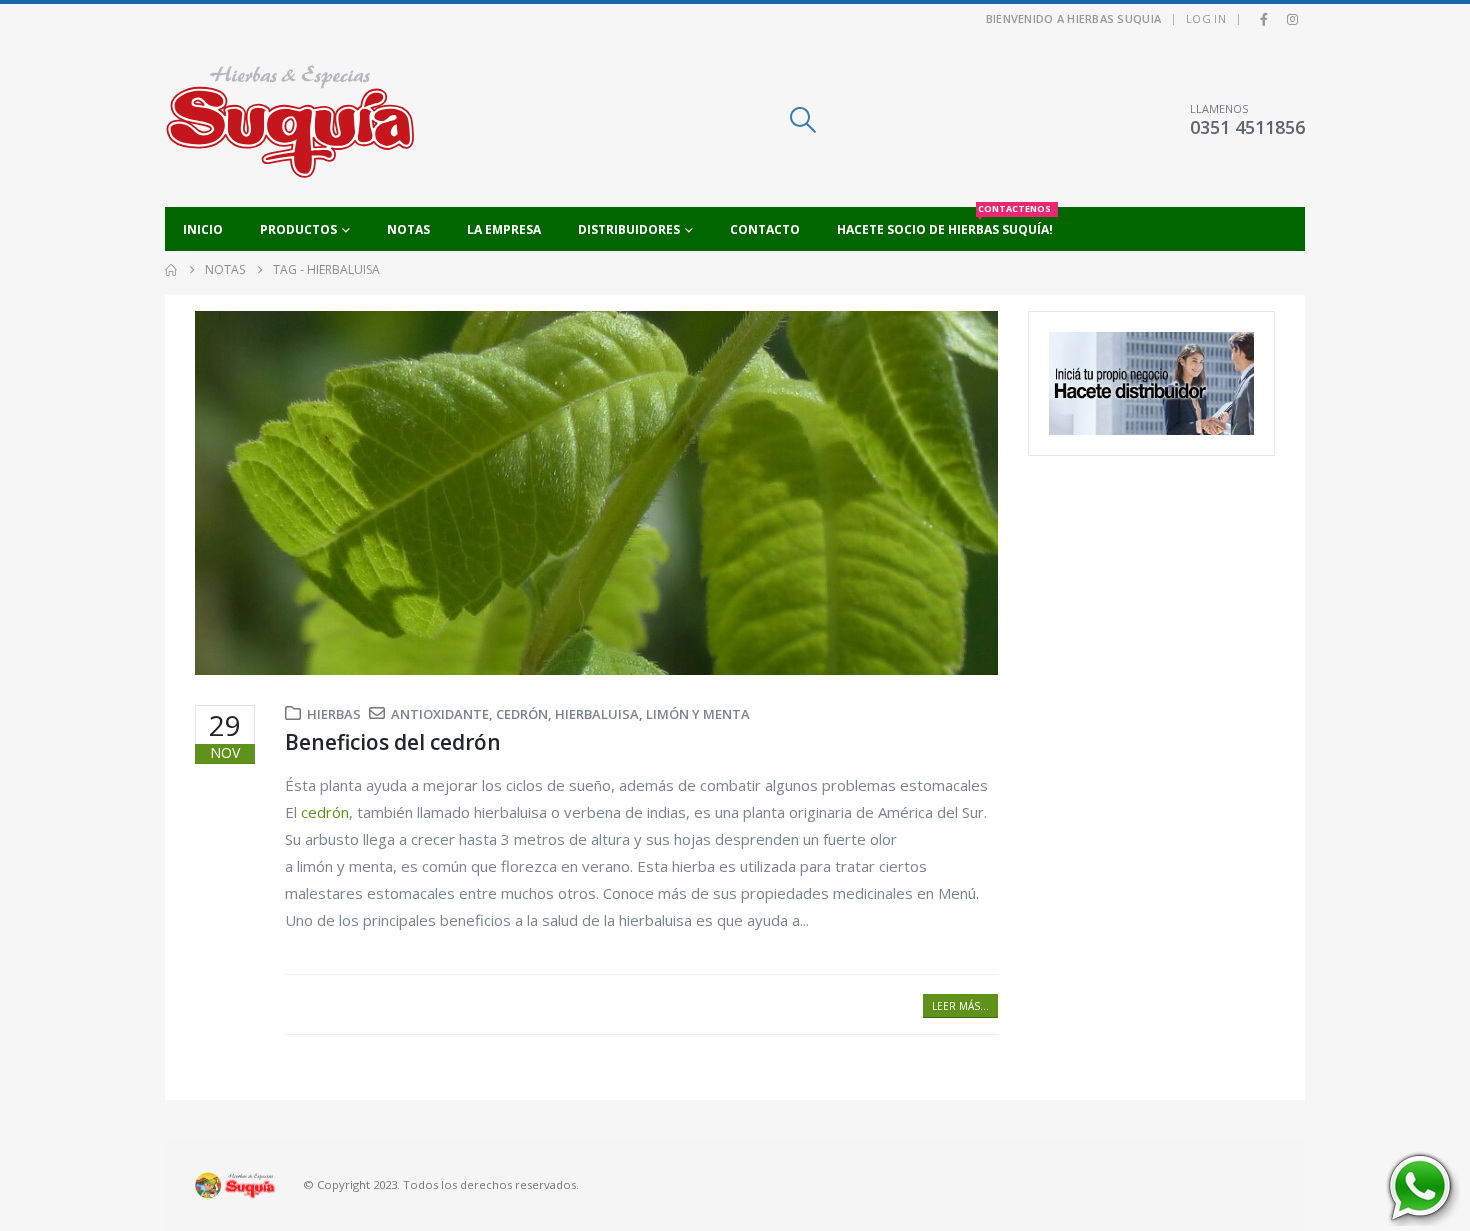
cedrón (522, 714)
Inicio (203, 229)
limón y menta (698, 714)
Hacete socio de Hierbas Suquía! (945, 222)
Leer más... (960, 1006)
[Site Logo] (290, 120)
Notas (408, 229)
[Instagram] (1292, 19)
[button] (802, 120)
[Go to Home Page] (171, 270)
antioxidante (440, 714)
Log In (1206, 18)
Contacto (765, 229)
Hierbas (334, 714)
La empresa (504, 229)
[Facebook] (1264, 19)
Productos (298, 229)
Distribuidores (629, 229)
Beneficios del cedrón (393, 742)
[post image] (596, 493)
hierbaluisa (597, 714)
